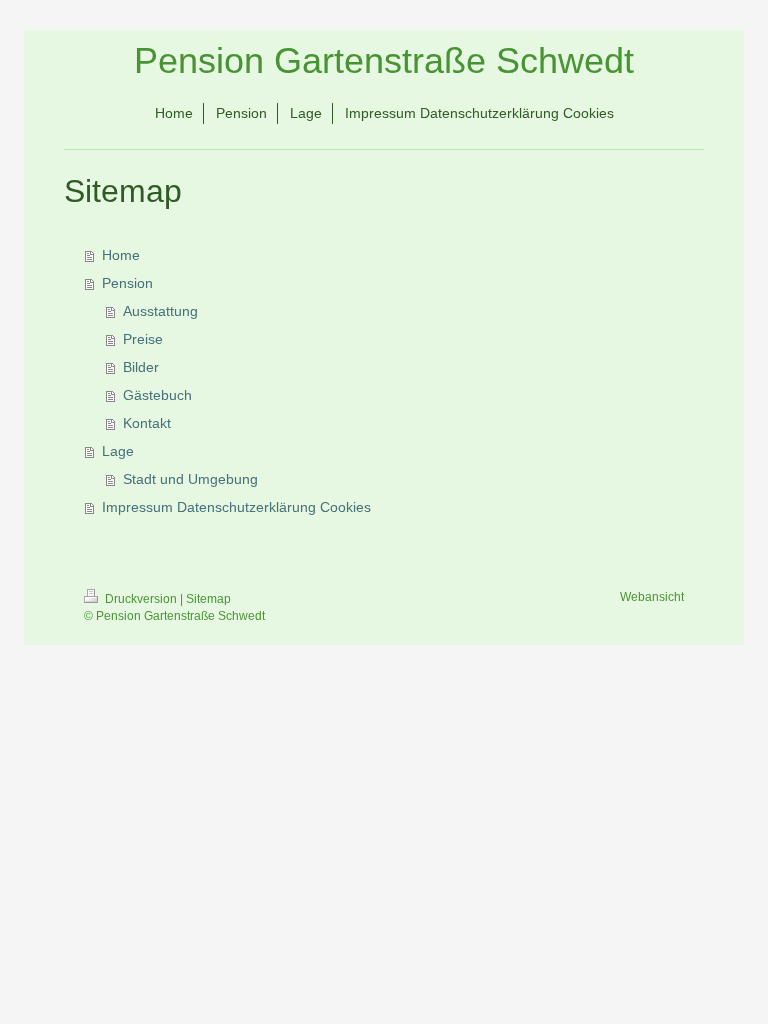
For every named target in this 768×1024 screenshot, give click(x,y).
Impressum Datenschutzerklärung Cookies (236, 507)
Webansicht (652, 597)
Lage (118, 451)
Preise (143, 339)
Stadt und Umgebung (190, 479)
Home (121, 255)
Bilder (141, 367)
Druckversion (141, 599)
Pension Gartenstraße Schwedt (384, 60)
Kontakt (147, 423)
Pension (127, 283)
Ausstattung (160, 311)
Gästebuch (157, 395)
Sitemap (208, 599)
